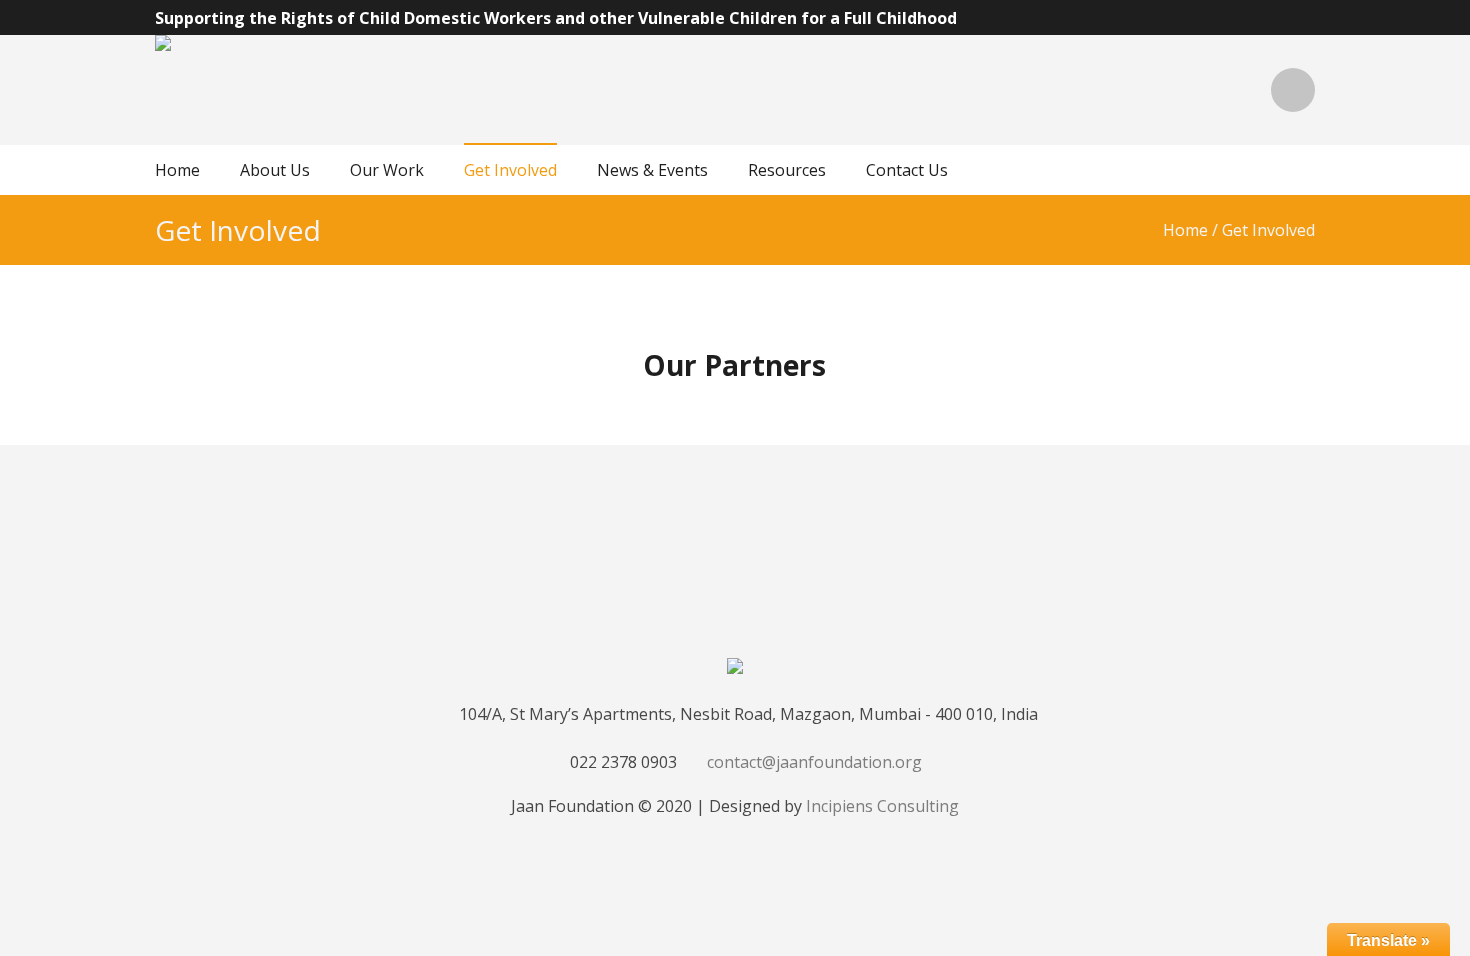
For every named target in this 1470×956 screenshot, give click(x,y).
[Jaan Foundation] (735, 669)
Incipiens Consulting (882, 806)
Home (1185, 230)
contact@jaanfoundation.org (814, 762)
